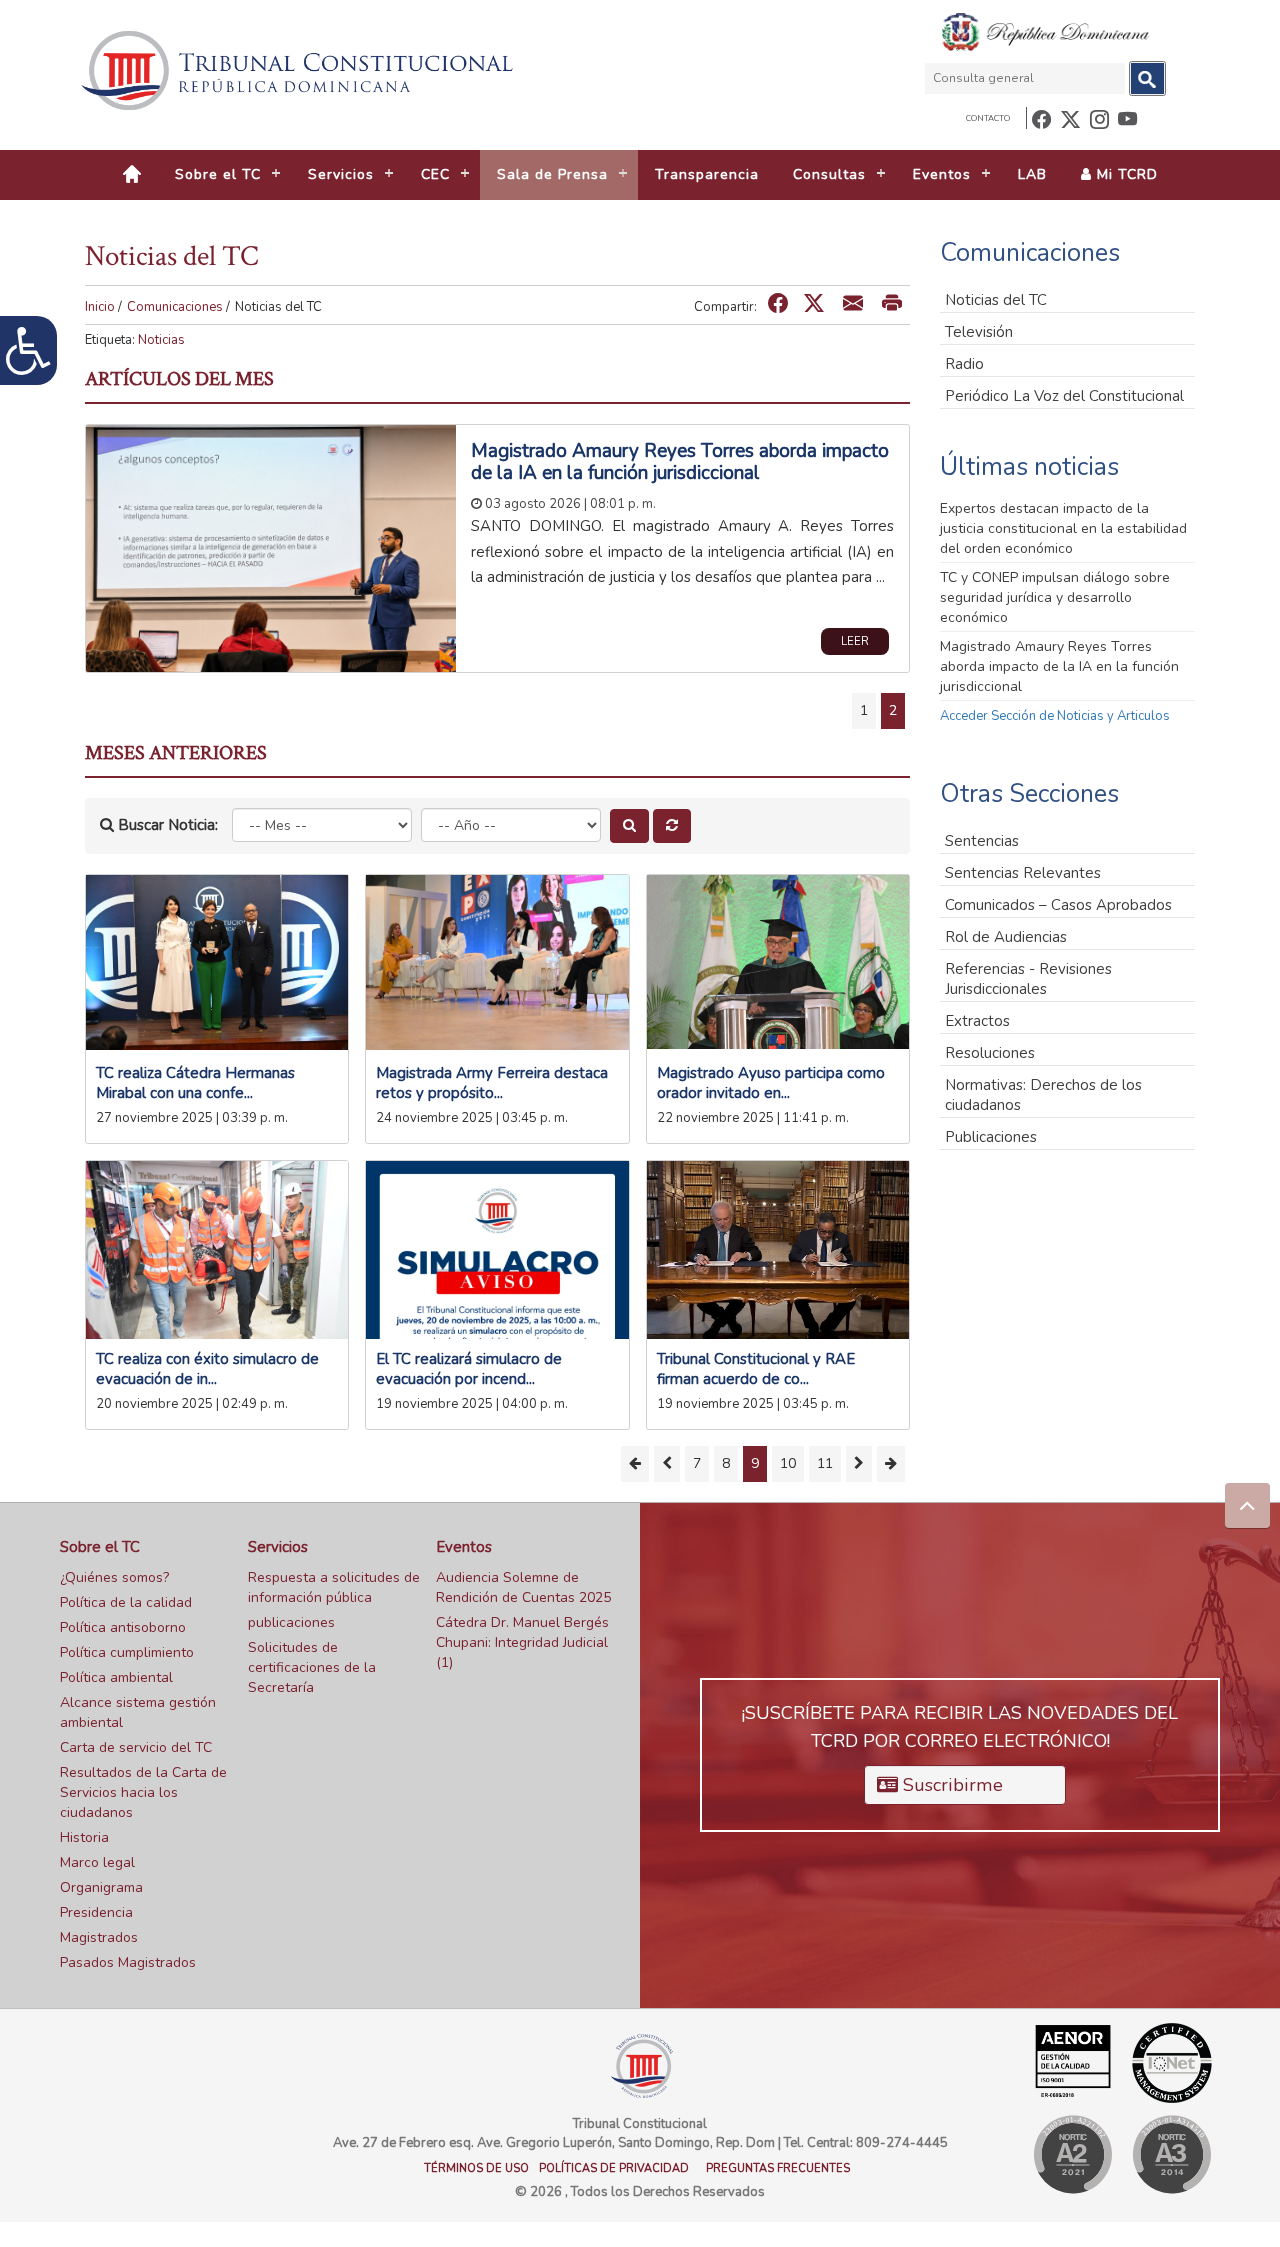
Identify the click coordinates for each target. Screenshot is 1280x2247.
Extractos (977, 1021)
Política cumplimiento (127, 1652)
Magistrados (99, 1937)
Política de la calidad (126, 1602)
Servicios (278, 1547)
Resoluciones (990, 1053)
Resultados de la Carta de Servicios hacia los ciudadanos (143, 1792)
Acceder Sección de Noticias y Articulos (1055, 716)
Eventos (464, 1547)
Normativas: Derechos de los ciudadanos (1043, 1095)
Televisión (979, 332)
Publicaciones (991, 1137)
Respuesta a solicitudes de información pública (334, 1587)
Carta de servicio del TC (136, 1747)
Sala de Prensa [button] (552, 174)
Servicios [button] (341, 174)
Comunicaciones (175, 307)
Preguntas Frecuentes (778, 2168)
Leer (855, 641)
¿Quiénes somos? (114, 1577)
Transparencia (707, 174)
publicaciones (291, 1622)
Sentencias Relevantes (1023, 873)
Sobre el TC (100, 1547)
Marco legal (97, 1862)
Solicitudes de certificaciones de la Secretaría (312, 1667)
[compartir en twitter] (814, 304)
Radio (964, 364)
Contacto (988, 118)
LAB (1032, 174)
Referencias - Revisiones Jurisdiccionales (1028, 979)
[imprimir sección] (892, 304)
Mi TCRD (1125, 174)
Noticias (161, 340)
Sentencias (982, 841)
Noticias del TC (996, 300)
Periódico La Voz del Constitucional (1064, 396)
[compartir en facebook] (778, 304)
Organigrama (101, 1887)
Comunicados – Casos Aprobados (1058, 905)
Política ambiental (116, 1677)
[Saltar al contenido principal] (300, 70)
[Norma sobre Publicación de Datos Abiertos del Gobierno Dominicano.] (1171, 2154)
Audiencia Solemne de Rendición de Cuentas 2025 (523, 1587)
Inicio (100, 307)
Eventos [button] (942, 174)
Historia (84, 1837)
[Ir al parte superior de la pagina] (1247, 1505)
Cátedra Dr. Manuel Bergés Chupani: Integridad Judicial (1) (522, 1642)
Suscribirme (950, 1785)
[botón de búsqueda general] (1147, 78)
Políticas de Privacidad (614, 2168)
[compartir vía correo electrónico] (853, 304)
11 (825, 1463)
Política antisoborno (123, 1627)
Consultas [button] (829, 174)
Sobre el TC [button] (218, 174)
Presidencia (96, 1912)
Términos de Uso (476, 2168)
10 (788, 1463)
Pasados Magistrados (128, 1962)
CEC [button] (435, 174)
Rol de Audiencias (1006, 937)
